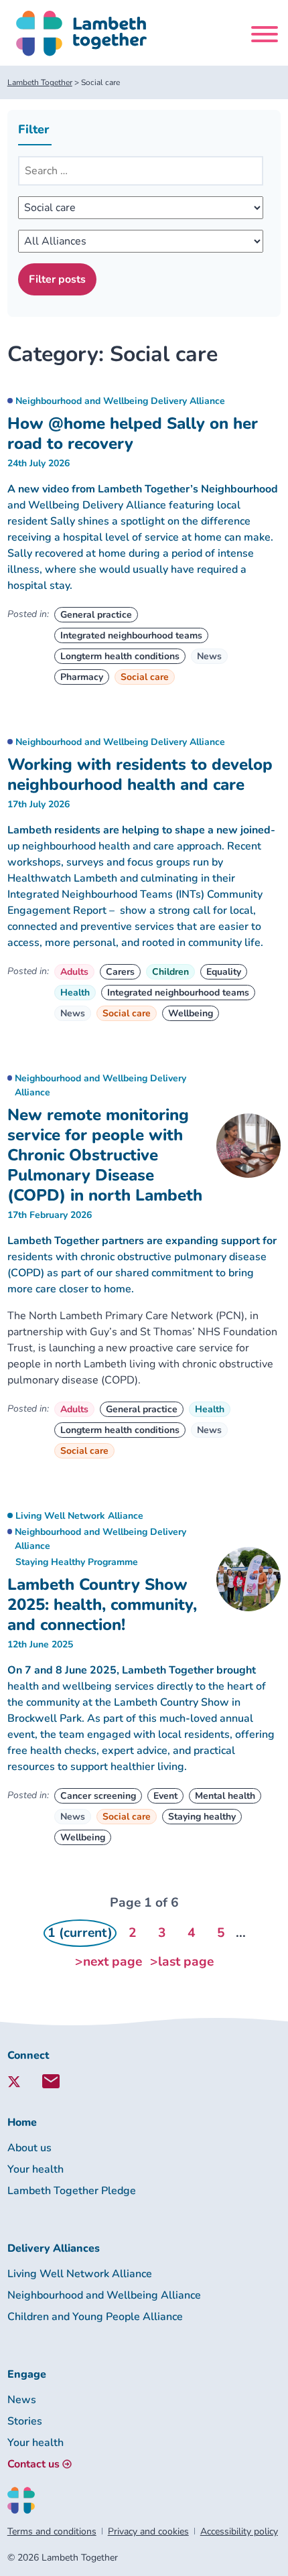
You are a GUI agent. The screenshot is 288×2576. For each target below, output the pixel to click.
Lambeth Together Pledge (72, 2191)
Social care (145, 677)
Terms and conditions (52, 2531)
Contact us (33, 2464)
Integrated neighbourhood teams (131, 635)
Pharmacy (82, 677)
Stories (25, 2421)
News (209, 656)
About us (29, 2148)
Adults (74, 972)
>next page (109, 1962)
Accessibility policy (239, 2531)
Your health (35, 2169)
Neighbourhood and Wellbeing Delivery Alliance (120, 401)
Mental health (225, 1796)
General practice (96, 615)
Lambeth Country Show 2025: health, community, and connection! (102, 1605)
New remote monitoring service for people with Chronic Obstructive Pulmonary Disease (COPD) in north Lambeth (105, 1155)
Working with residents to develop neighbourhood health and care (140, 774)
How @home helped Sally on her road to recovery (133, 433)
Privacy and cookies (148, 2531)
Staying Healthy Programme (77, 1562)
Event (165, 1796)
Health (75, 993)
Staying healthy (202, 1817)
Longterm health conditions (120, 656)
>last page (182, 1962)
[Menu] (265, 37)
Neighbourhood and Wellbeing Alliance (104, 2295)
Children (170, 972)
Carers (120, 972)
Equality (224, 972)
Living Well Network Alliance (79, 1516)
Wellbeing (191, 1013)
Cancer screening (98, 1796)
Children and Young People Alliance (95, 2317)
